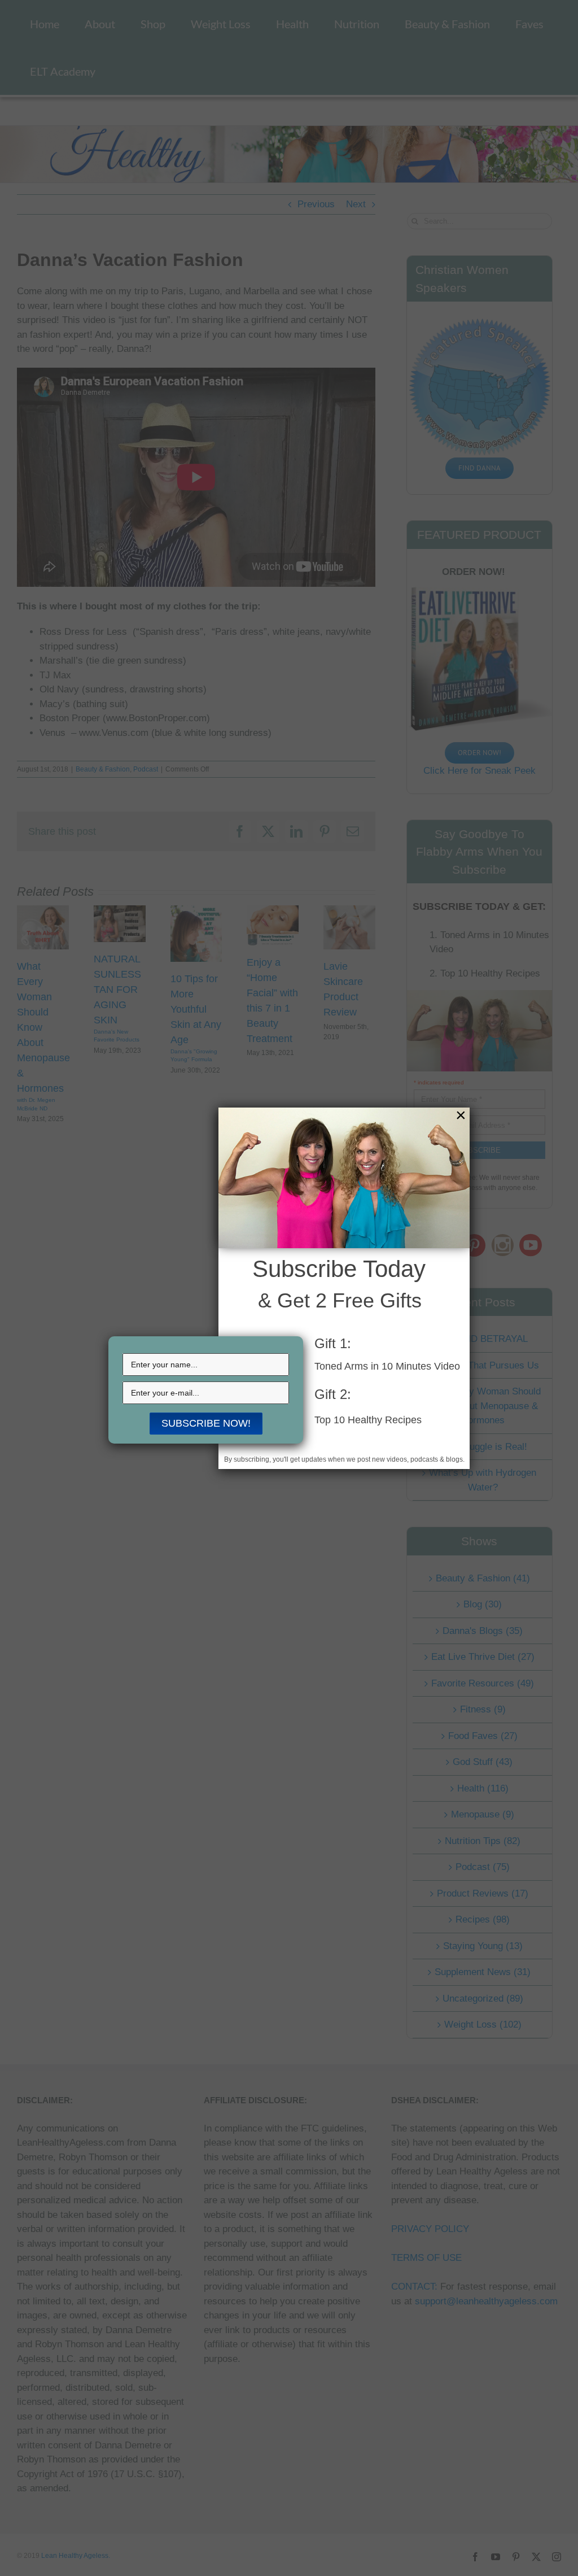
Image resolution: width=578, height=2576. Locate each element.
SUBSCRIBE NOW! (206, 1423)
